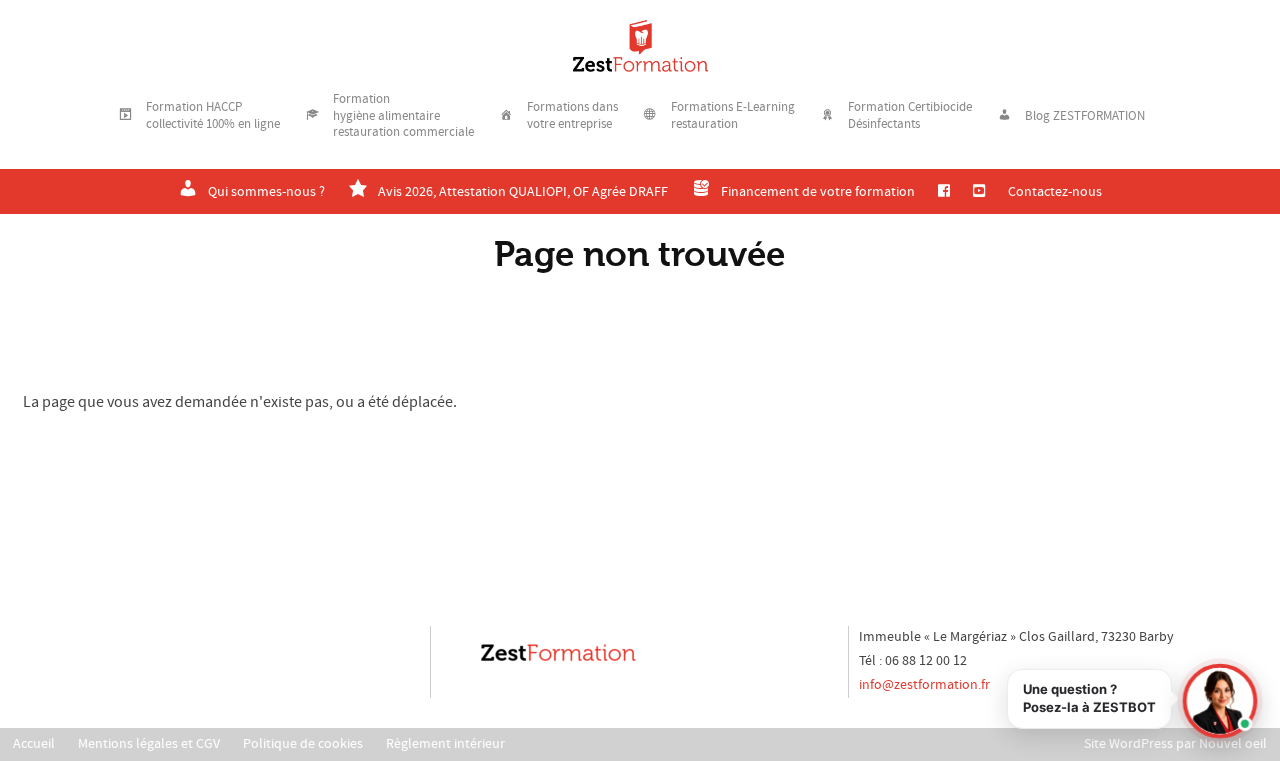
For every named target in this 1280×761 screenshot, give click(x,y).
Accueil (34, 744)
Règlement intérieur (445, 744)
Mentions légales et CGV (149, 744)
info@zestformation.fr (924, 685)
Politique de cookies (303, 744)
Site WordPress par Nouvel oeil (1175, 744)
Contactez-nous (1055, 192)
